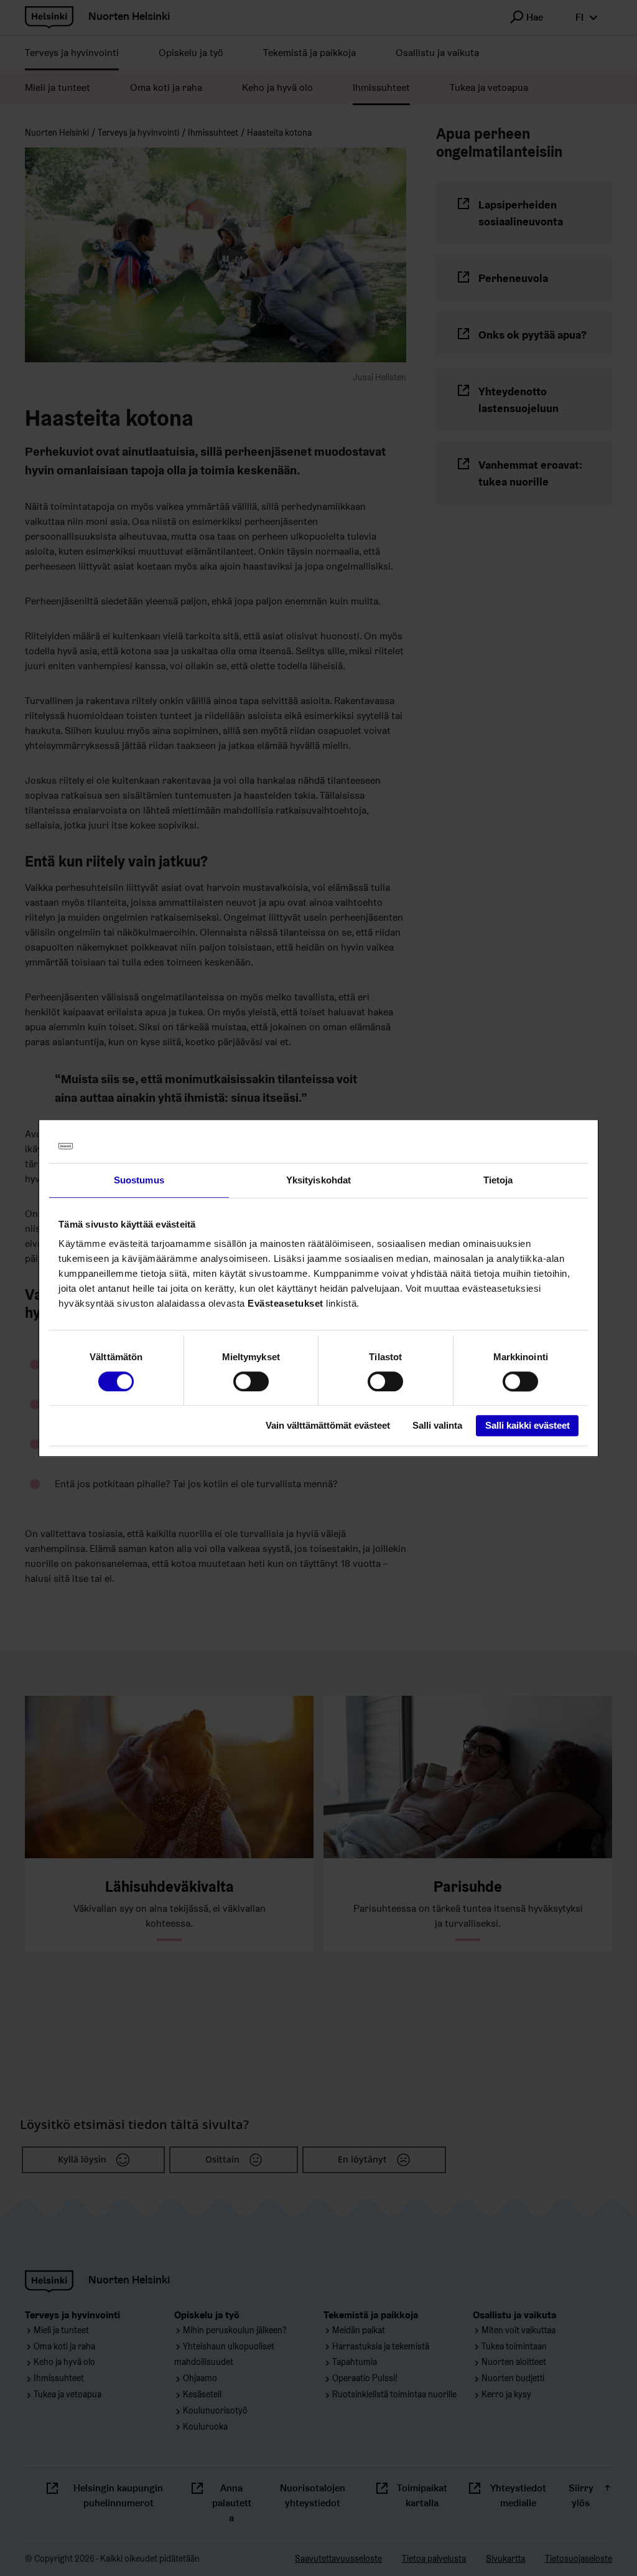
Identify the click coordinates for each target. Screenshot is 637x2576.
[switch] (251, 1381)
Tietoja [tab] (498, 1180)
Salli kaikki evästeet (528, 1426)
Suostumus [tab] (139, 1180)
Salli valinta (437, 1426)
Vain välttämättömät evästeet (328, 1426)
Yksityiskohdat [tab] (318, 1180)
